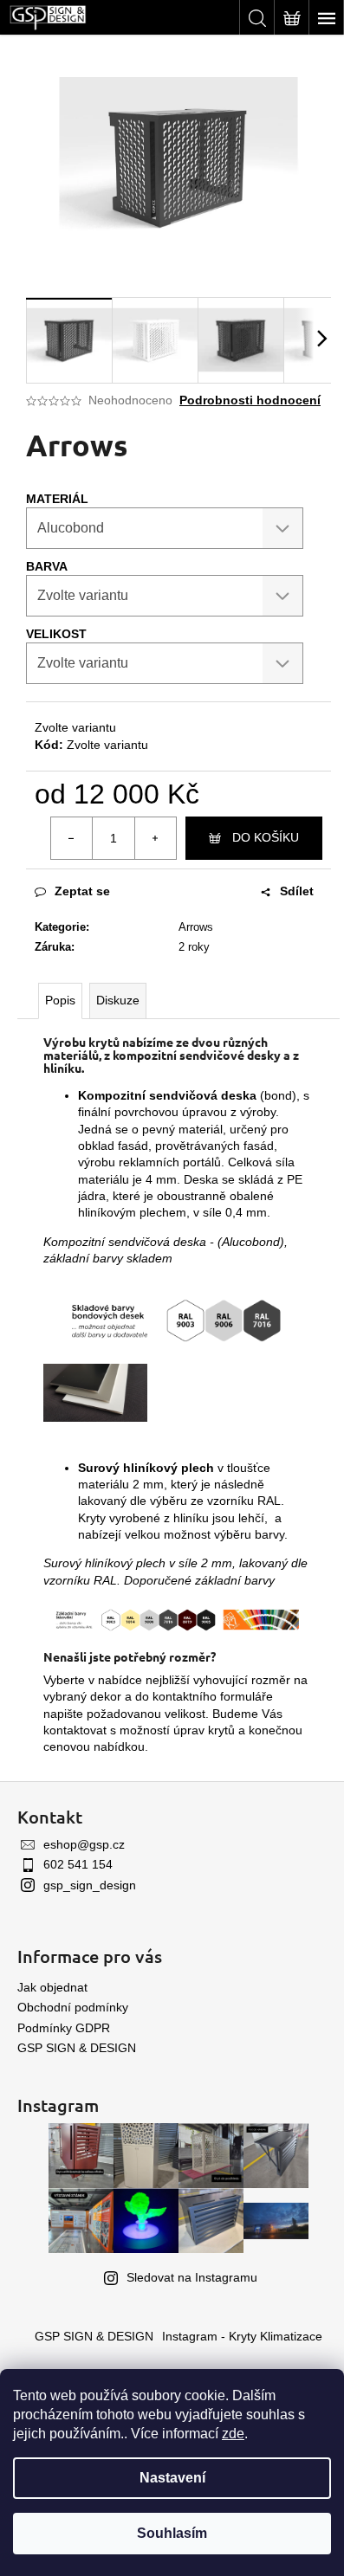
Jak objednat (52, 1987)
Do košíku (266, 837)
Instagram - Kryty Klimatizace (242, 2336)
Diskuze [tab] (118, 1000)
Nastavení (172, 2478)
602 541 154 (78, 1864)
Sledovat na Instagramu (192, 2277)
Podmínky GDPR (64, 2028)
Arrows (196, 927)
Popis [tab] (60, 1000)
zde (233, 2434)
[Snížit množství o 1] (72, 838)
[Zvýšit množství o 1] (155, 838)
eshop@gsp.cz (84, 1844)
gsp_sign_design (90, 1885)
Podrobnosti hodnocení (250, 400)
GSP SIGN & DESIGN (77, 2048)
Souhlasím (172, 2533)
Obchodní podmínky (73, 2007)
